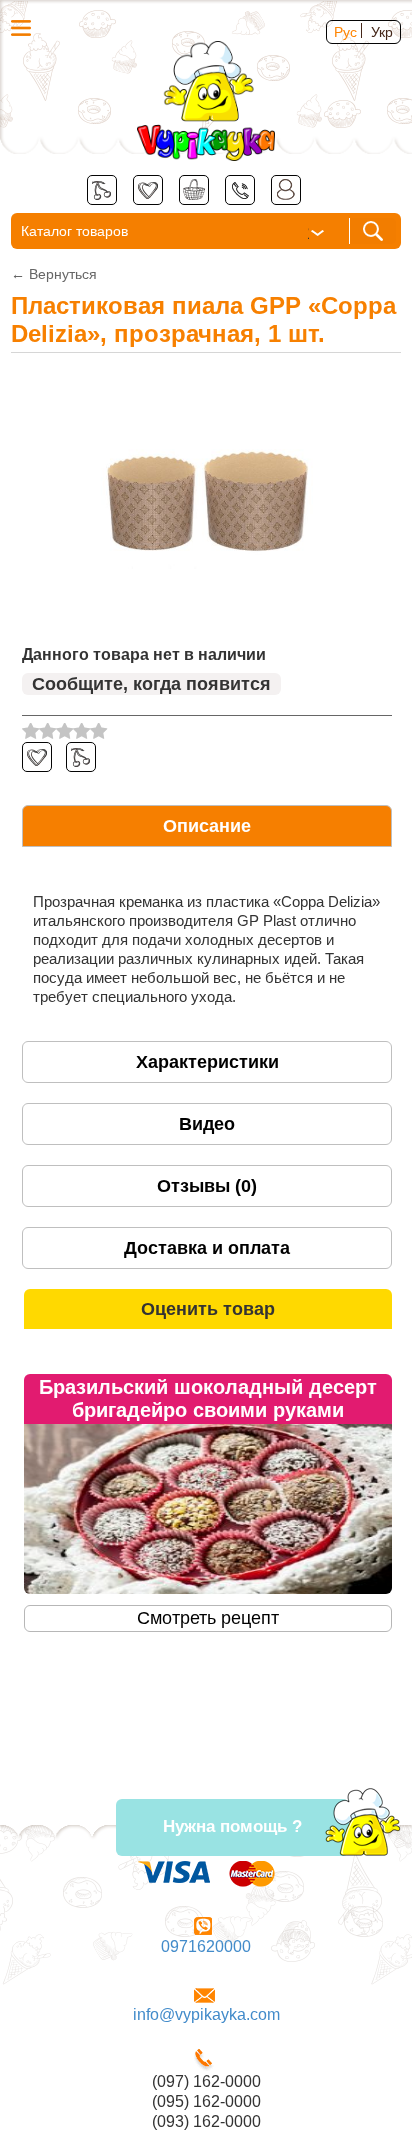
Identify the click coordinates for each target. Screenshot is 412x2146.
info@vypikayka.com (206, 2014)
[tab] (207, 826)
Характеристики (207, 1062)
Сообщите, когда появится (151, 684)
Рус (345, 32)
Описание (207, 826)
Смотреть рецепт (208, 1618)
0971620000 (206, 1946)
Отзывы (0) (207, 1186)
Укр (382, 32)
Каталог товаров (74, 231)
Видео (207, 1124)
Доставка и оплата (207, 1248)
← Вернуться (54, 274)
